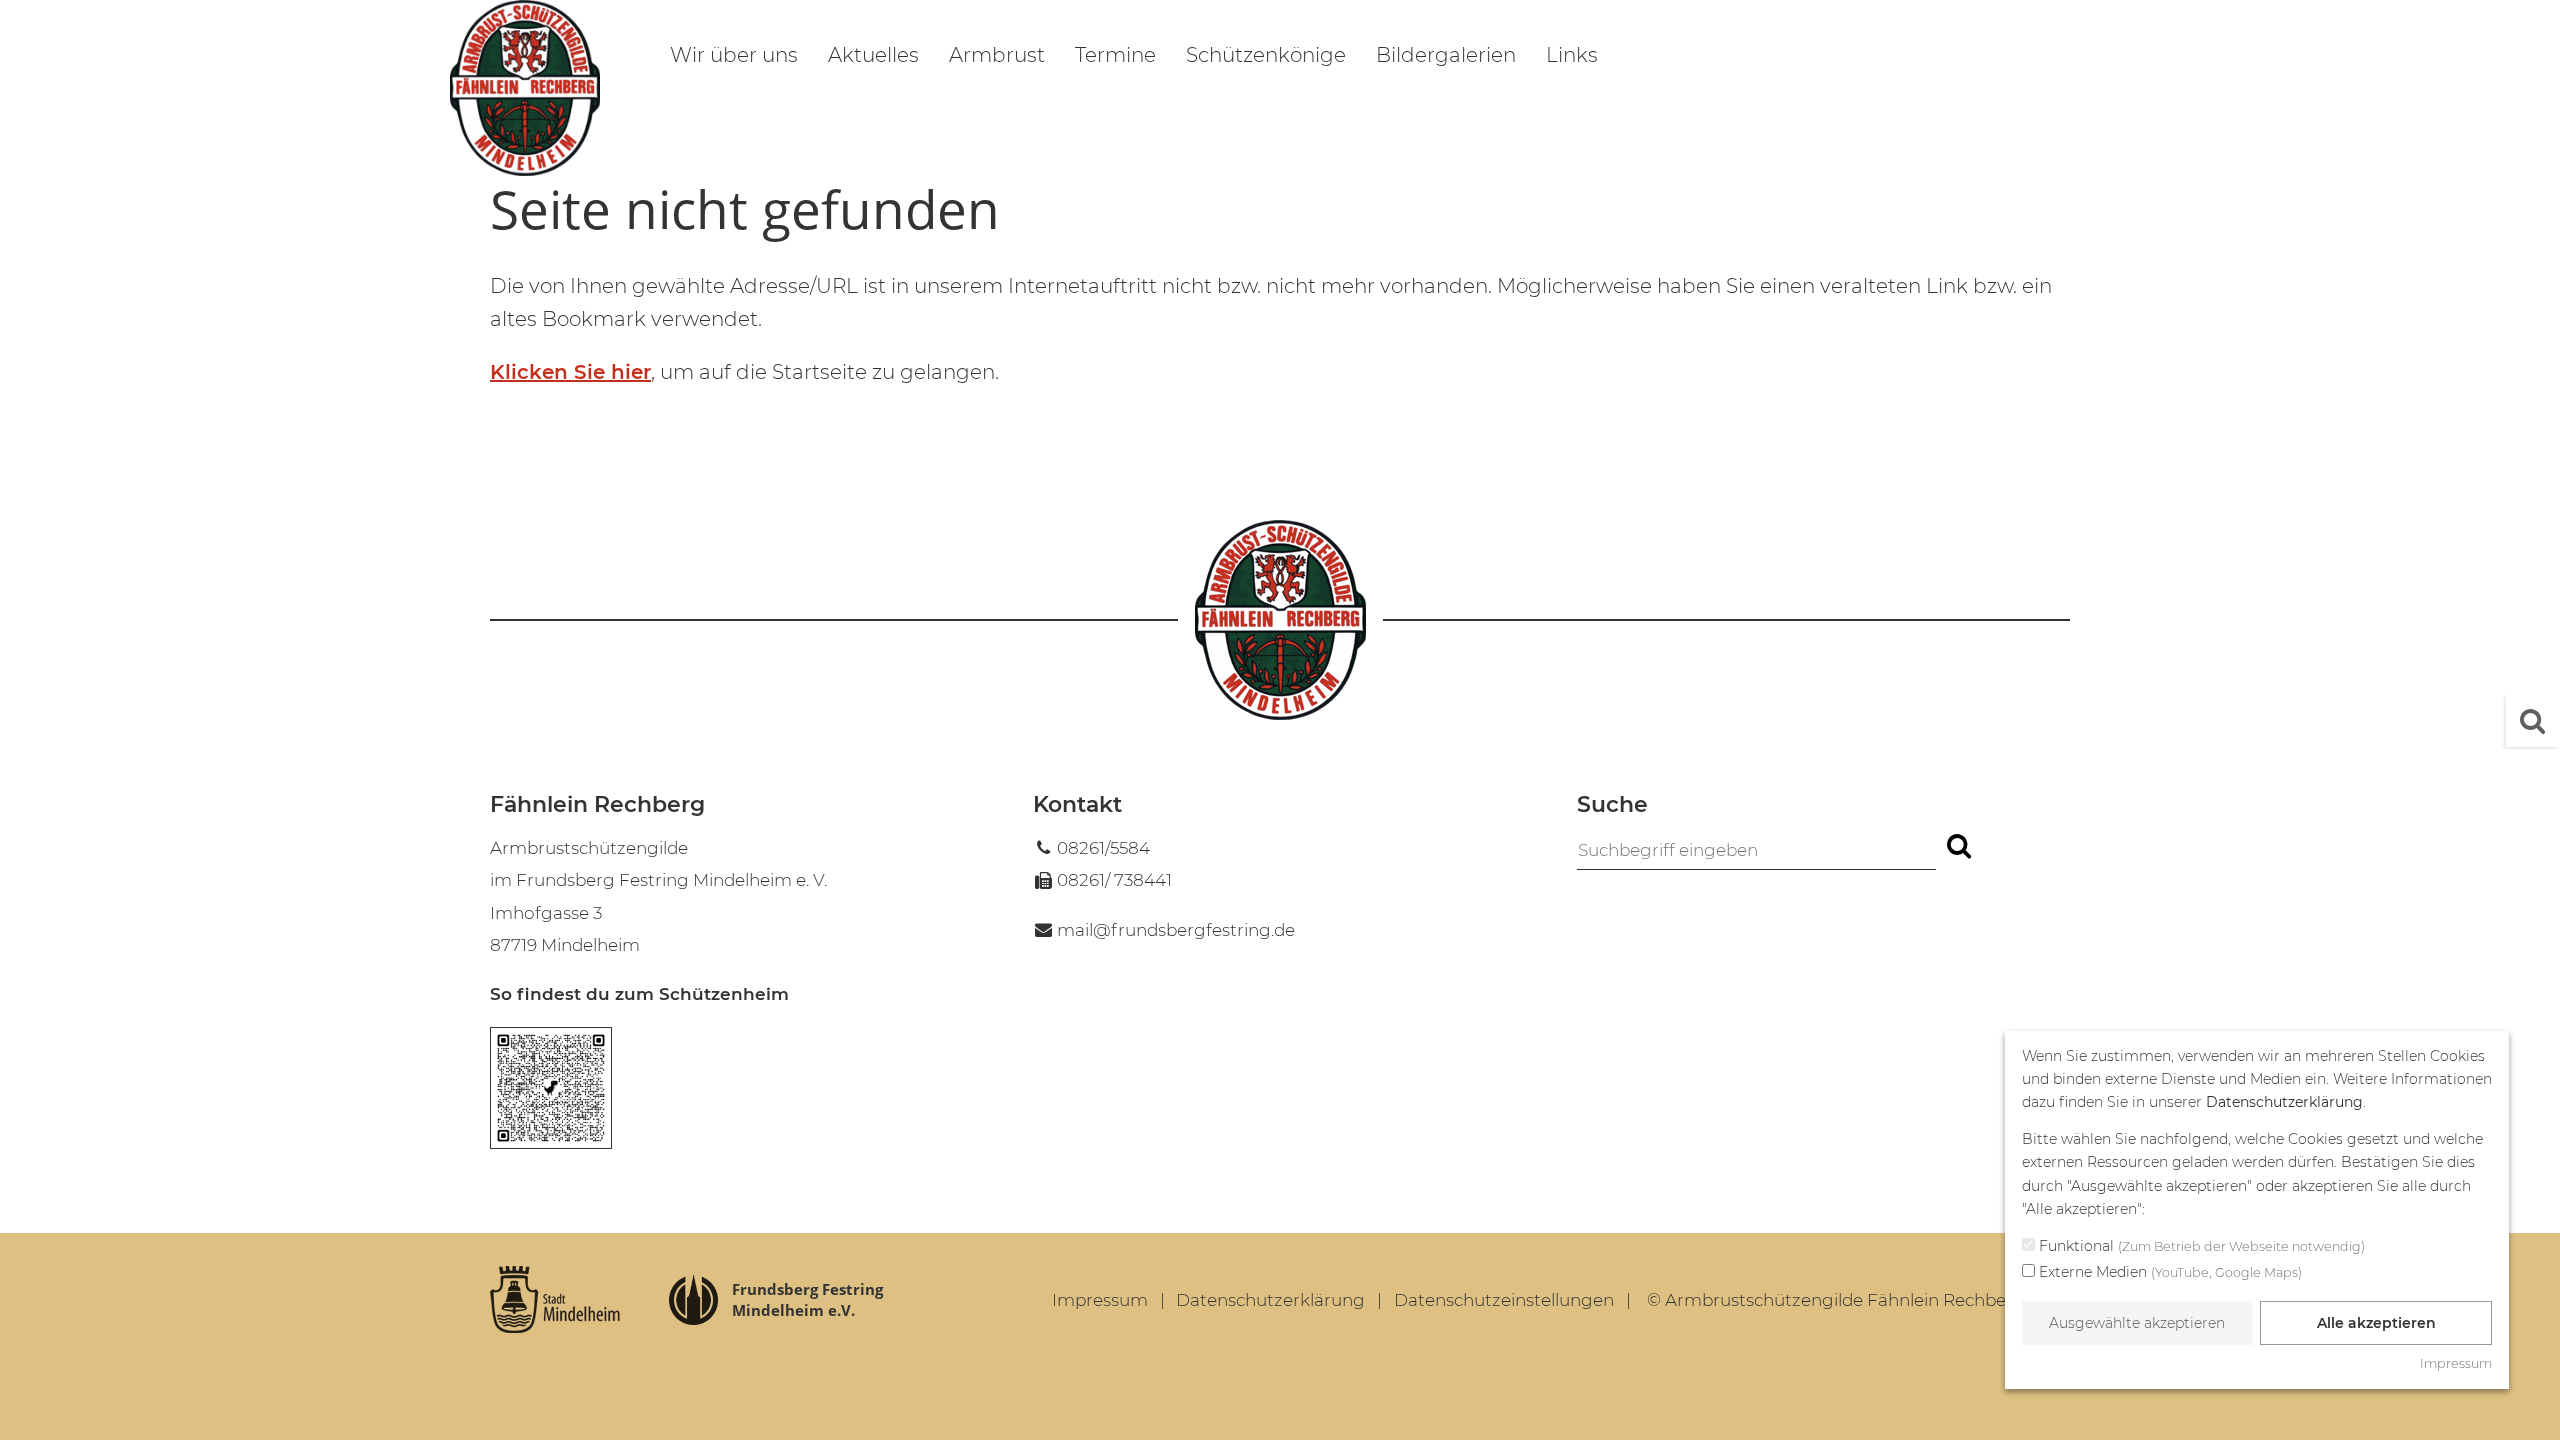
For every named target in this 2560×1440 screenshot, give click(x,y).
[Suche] (2533, 720)
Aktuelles (873, 55)
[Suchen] (1958, 847)
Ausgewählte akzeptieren (2137, 1323)
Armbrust (997, 55)
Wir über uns (734, 55)
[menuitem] (734, 57)
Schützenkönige (1266, 55)
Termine (1115, 55)
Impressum (1100, 1300)
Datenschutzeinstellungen (1504, 1300)
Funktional (2200, 1246)
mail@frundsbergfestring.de (1176, 930)
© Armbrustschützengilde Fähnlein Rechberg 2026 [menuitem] (1858, 1300)
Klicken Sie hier (570, 372)
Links (1572, 55)
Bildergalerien (1446, 55)
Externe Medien (2168, 1272)
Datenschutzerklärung (1270, 1300)
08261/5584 (1103, 848)
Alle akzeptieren (2376, 1323)
